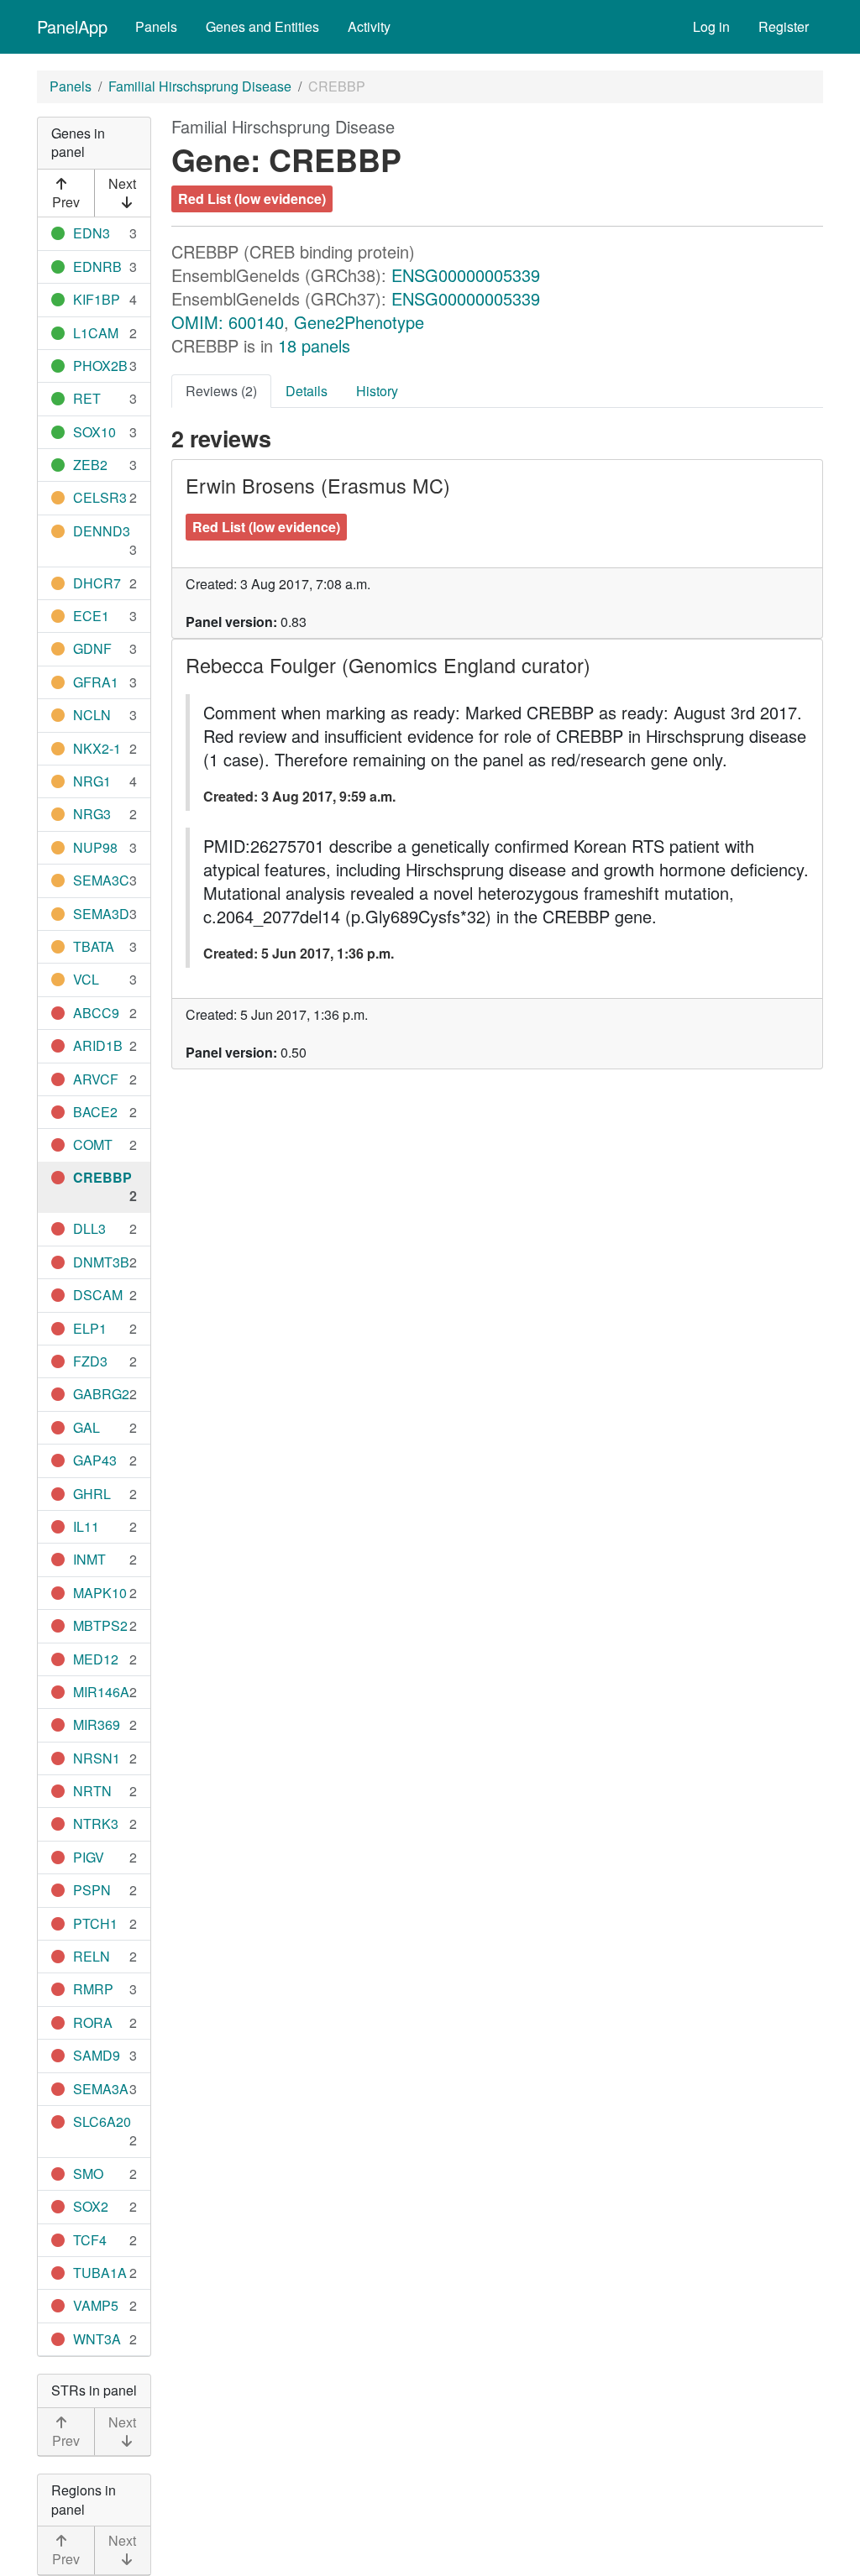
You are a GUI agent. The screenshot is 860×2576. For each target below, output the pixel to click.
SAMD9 (97, 2055)
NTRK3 (96, 1824)
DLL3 (89, 1228)
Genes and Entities (262, 26)
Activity (369, 26)
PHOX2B (100, 366)
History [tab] (377, 391)
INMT (89, 1559)
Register (784, 26)
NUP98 (95, 847)
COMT (93, 1144)
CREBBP (102, 1177)
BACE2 (95, 1112)
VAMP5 (96, 2305)
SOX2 (91, 2206)
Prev (66, 202)
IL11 (86, 1526)
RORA (93, 2022)
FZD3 (90, 1361)
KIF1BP (97, 299)
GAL (87, 1427)
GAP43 (95, 1460)
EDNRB (97, 266)
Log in (711, 26)
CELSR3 (100, 497)
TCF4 (90, 2240)
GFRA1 (96, 682)
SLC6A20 (102, 2121)
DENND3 (102, 531)
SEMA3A (101, 2089)
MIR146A (101, 1692)
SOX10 (94, 432)
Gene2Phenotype (359, 322)
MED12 (96, 1659)
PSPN (92, 1890)
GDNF (92, 648)
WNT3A (97, 2339)
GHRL (92, 1494)
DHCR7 (97, 583)
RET (87, 398)
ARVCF (96, 1079)
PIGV (89, 1857)
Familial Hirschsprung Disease (200, 86)
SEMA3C (101, 880)
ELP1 (90, 1328)
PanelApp (72, 26)
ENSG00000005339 (466, 275)
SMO (88, 2174)
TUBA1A (100, 2273)
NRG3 (92, 814)
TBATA (94, 946)
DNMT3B (101, 1262)
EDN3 (92, 233)
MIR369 (97, 1724)
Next (122, 183)
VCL (86, 979)
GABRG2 (101, 1394)
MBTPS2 (100, 1625)
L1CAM (96, 333)
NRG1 (92, 781)
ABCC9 (96, 1013)
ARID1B (98, 1045)
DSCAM (98, 1295)
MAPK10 (100, 1593)
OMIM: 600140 (228, 322)
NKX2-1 (97, 748)
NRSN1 (97, 1758)
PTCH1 (95, 1923)
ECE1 (91, 616)
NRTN (92, 1791)
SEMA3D (101, 914)
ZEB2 (90, 465)
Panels (156, 26)
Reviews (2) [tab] (221, 391)
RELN (92, 1956)
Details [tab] (307, 391)
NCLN (92, 715)
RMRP (93, 1989)
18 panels (314, 345)
